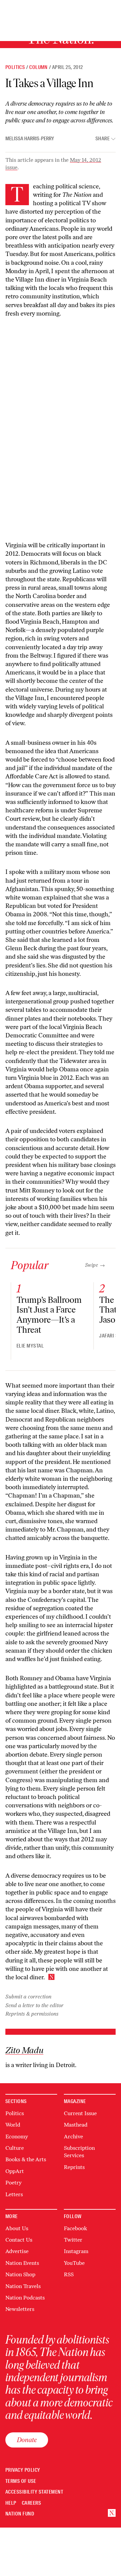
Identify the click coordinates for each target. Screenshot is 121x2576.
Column (38, 67)
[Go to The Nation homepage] (112, 2513)
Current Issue (80, 2113)
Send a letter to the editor (34, 2005)
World (13, 2125)
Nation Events (22, 2263)
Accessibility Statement (34, 2492)
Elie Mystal (30, 1346)
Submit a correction (28, 1997)
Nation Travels (23, 2286)
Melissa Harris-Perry (30, 139)
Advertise (17, 2251)
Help (11, 2503)
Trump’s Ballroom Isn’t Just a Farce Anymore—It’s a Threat (49, 1315)
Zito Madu (24, 2051)
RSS (69, 2274)
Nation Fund (20, 2514)
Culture (15, 2148)
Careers (31, 2503)
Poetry (13, 2183)
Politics (15, 67)
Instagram (76, 2251)
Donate (27, 2440)
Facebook (75, 2228)
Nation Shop (20, 2274)
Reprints (74, 2167)
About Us (17, 2228)
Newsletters (20, 2309)
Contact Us (19, 2240)
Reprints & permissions (32, 2014)
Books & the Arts (26, 2159)
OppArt (15, 2171)
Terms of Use (21, 2481)
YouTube (74, 2263)
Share (103, 139)
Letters (14, 2194)
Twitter (73, 2240)
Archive (73, 2137)
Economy (17, 2137)
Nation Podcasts (25, 2298)
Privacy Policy (23, 2470)
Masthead (76, 2125)
